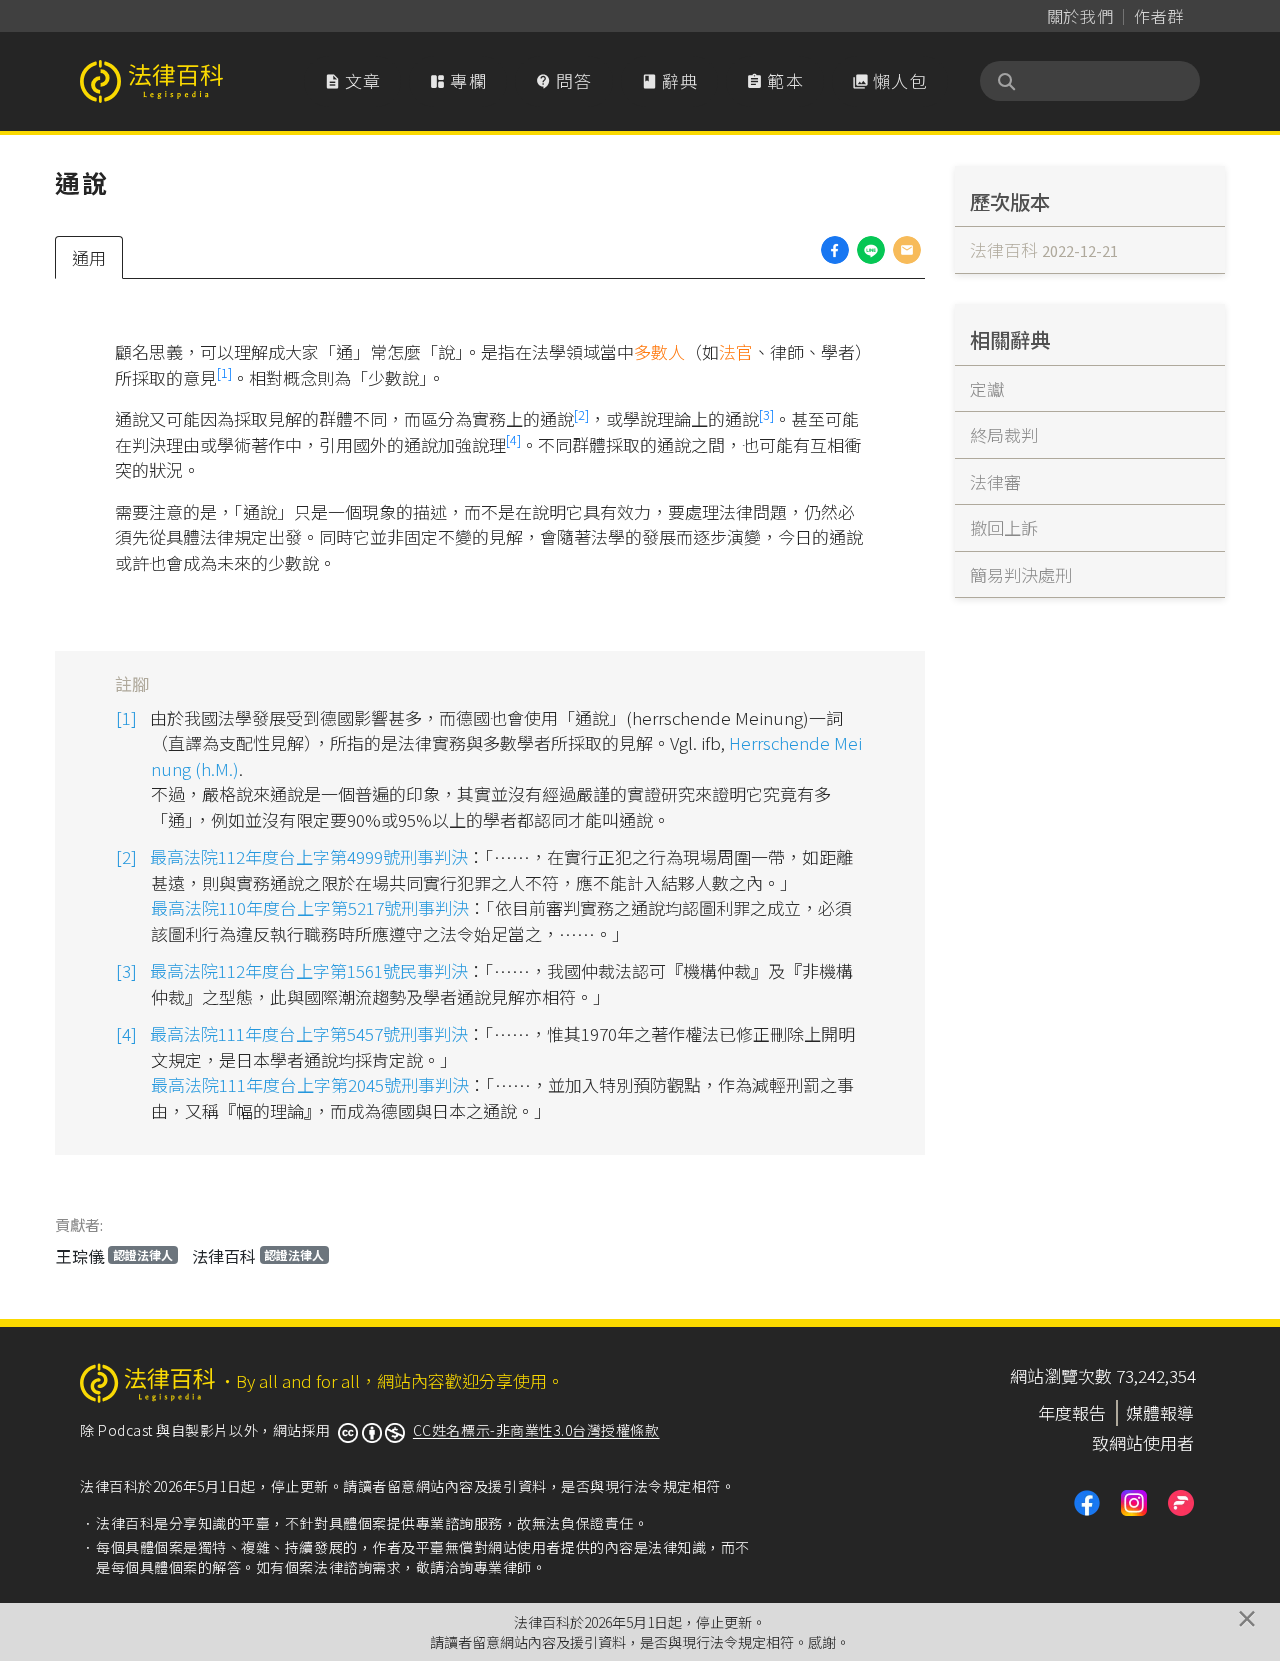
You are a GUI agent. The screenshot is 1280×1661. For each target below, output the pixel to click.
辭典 (670, 80)
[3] (766, 414)
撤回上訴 (1004, 527)
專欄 (458, 80)
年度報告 (1072, 1412)
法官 (736, 351)
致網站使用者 (1143, 1442)
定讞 (987, 388)
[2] (581, 414)
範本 (775, 80)
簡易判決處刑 (1021, 574)
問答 (564, 80)
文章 (353, 80)
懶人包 (890, 80)
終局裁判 (1004, 434)
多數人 (659, 351)
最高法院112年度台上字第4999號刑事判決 (309, 856)
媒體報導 (1160, 1412)
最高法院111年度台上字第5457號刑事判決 (309, 1033)
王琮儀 (114, 1256)
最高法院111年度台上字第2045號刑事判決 (310, 1084)
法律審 (995, 481)
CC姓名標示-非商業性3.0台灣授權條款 (536, 1430)
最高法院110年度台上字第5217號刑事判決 (310, 907)
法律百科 (258, 1256)
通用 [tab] (89, 257)
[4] (513, 439)
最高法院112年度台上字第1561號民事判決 (309, 970)
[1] (224, 372)
